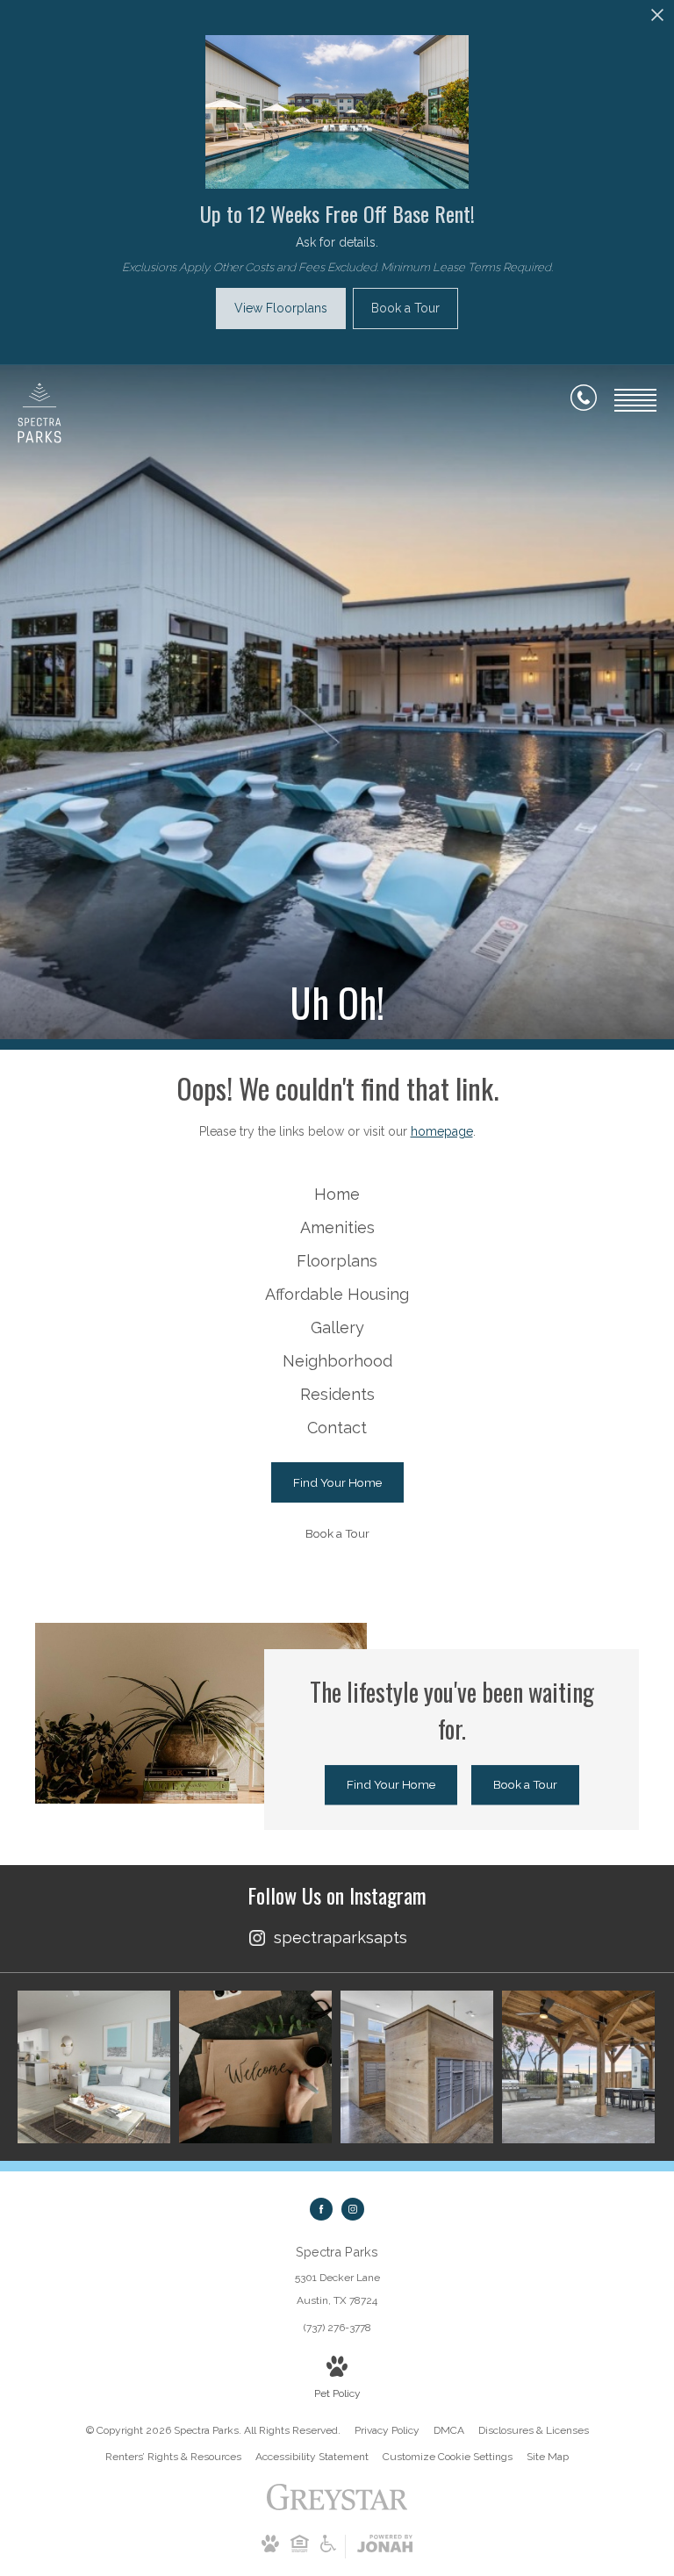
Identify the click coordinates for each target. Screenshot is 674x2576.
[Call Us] (584, 401)
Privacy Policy (387, 2430)
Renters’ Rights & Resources (173, 2457)
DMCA (449, 2430)
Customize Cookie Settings (448, 2457)
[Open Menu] (635, 400)
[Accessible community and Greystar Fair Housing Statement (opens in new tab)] (328, 2549)
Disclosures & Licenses (534, 2430)
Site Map (548, 2457)
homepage (442, 1131)
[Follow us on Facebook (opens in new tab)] (321, 2209)
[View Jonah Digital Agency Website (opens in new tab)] (385, 2547)
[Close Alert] (657, 20)
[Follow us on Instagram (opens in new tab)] (353, 2209)
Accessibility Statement (312, 2457)
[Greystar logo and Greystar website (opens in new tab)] (337, 2507)
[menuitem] (337, 1195)
